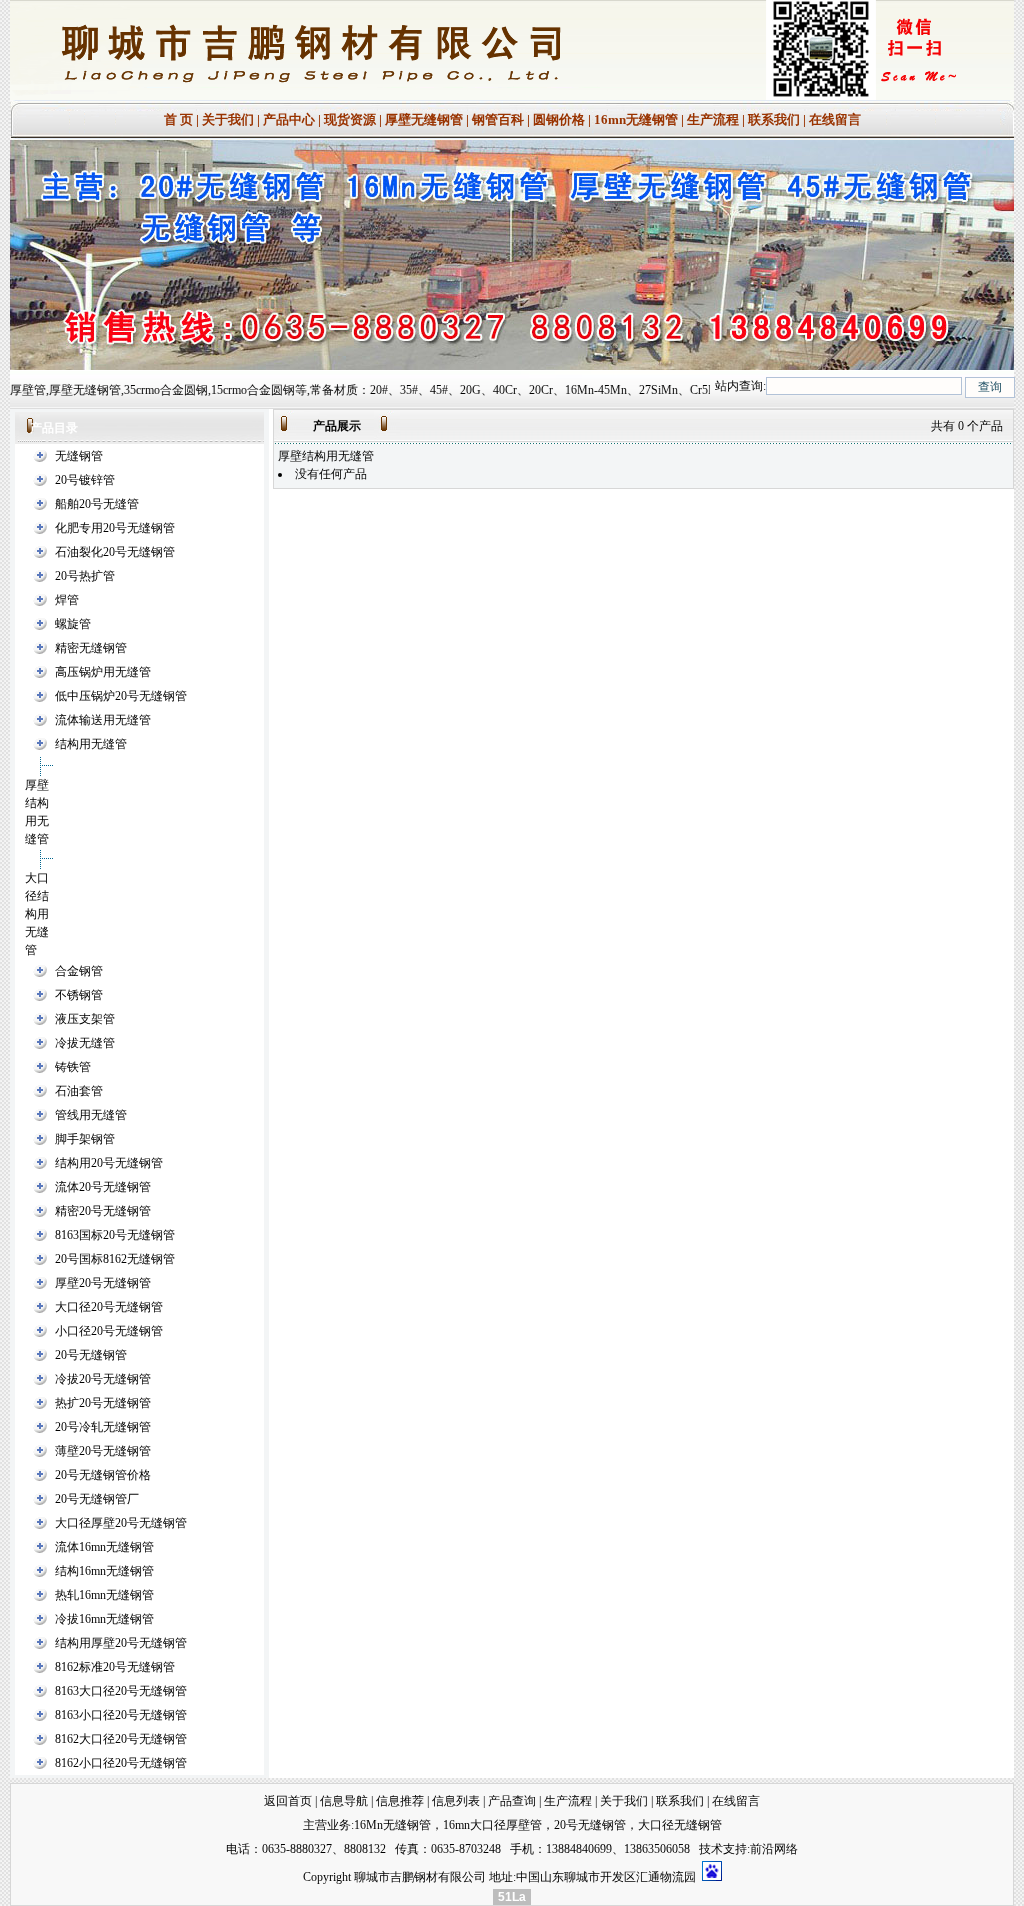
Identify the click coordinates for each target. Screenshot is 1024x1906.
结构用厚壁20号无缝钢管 (121, 1643)
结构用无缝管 (91, 744)
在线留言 (835, 119)
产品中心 (289, 119)
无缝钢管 (79, 456)
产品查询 (512, 1801)
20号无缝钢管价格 (103, 1475)
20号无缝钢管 (91, 1355)
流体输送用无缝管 (103, 720)
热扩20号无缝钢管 (103, 1403)
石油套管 (79, 1091)
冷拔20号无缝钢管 (103, 1379)
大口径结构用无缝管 (37, 914)
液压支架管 (85, 1019)
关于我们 (228, 119)
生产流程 (713, 119)
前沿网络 (774, 1849)
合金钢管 (79, 971)
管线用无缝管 (91, 1115)
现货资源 (350, 119)
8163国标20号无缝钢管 (115, 1235)
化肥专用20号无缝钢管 (115, 528)
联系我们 (774, 119)
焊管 (67, 600)
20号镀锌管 (85, 480)
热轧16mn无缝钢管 (104, 1595)
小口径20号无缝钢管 (109, 1331)
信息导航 (344, 1801)
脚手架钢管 (85, 1139)
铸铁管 (73, 1067)
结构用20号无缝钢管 (109, 1163)
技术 (711, 1849)
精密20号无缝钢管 (103, 1211)
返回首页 (288, 1801)
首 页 (178, 119)
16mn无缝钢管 (636, 119)
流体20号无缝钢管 (103, 1187)
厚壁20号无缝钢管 (103, 1283)
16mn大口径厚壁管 (492, 1825)
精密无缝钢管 (91, 648)
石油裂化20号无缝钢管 (115, 552)
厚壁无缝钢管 (424, 119)
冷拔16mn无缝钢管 (104, 1619)
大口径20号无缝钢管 (109, 1307)
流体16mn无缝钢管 (104, 1547)
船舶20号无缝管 (97, 504)
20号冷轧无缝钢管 (103, 1427)
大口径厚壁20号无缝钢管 (121, 1523)
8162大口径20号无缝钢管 (121, 1739)
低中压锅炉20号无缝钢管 (121, 696)
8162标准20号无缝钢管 (115, 1667)
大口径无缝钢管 (680, 1825)
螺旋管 (73, 624)
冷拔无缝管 (85, 1043)
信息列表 (456, 1801)
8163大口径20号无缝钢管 (121, 1691)
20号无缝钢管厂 (97, 1499)
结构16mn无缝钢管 (104, 1571)
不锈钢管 (79, 995)
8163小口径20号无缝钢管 (121, 1715)
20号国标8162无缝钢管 (115, 1259)
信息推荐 (400, 1801)
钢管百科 (498, 119)
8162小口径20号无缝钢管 (121, 1763)
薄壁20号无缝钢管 (103, 1451)
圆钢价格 (559, 119)
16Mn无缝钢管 (392, 1825)
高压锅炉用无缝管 (103, 672)
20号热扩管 (85, 576)
